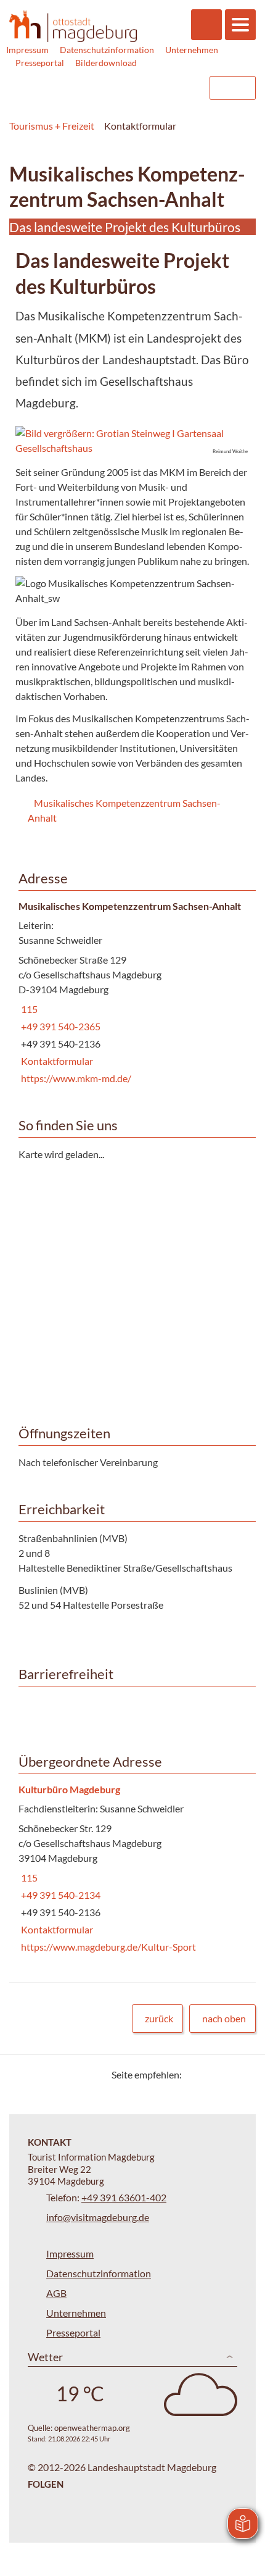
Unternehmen (192, 50)
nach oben (224, 2018)
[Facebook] (211, 2074)
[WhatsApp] (242, 2074)
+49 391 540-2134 (59, 1895)
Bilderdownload (106, 63)
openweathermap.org (92, 2428)
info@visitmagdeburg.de (98, 2217)
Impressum (27, 50)
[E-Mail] (226, 2074)
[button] (132, 441)
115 (28, 1009)
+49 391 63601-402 (124, 2197)
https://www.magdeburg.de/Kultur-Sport (107, 1947)
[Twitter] (196, 2074)
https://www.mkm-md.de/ (75, 1078)
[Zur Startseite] (73, 27)
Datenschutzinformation (107, 50)
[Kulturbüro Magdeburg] (132, 1869)
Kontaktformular (56, 1061)
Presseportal (40, 63)
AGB (56, 2293)
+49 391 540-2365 (59, 1026)
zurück (159, 2018)
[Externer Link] (121, 88)
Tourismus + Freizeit (52, 126)
